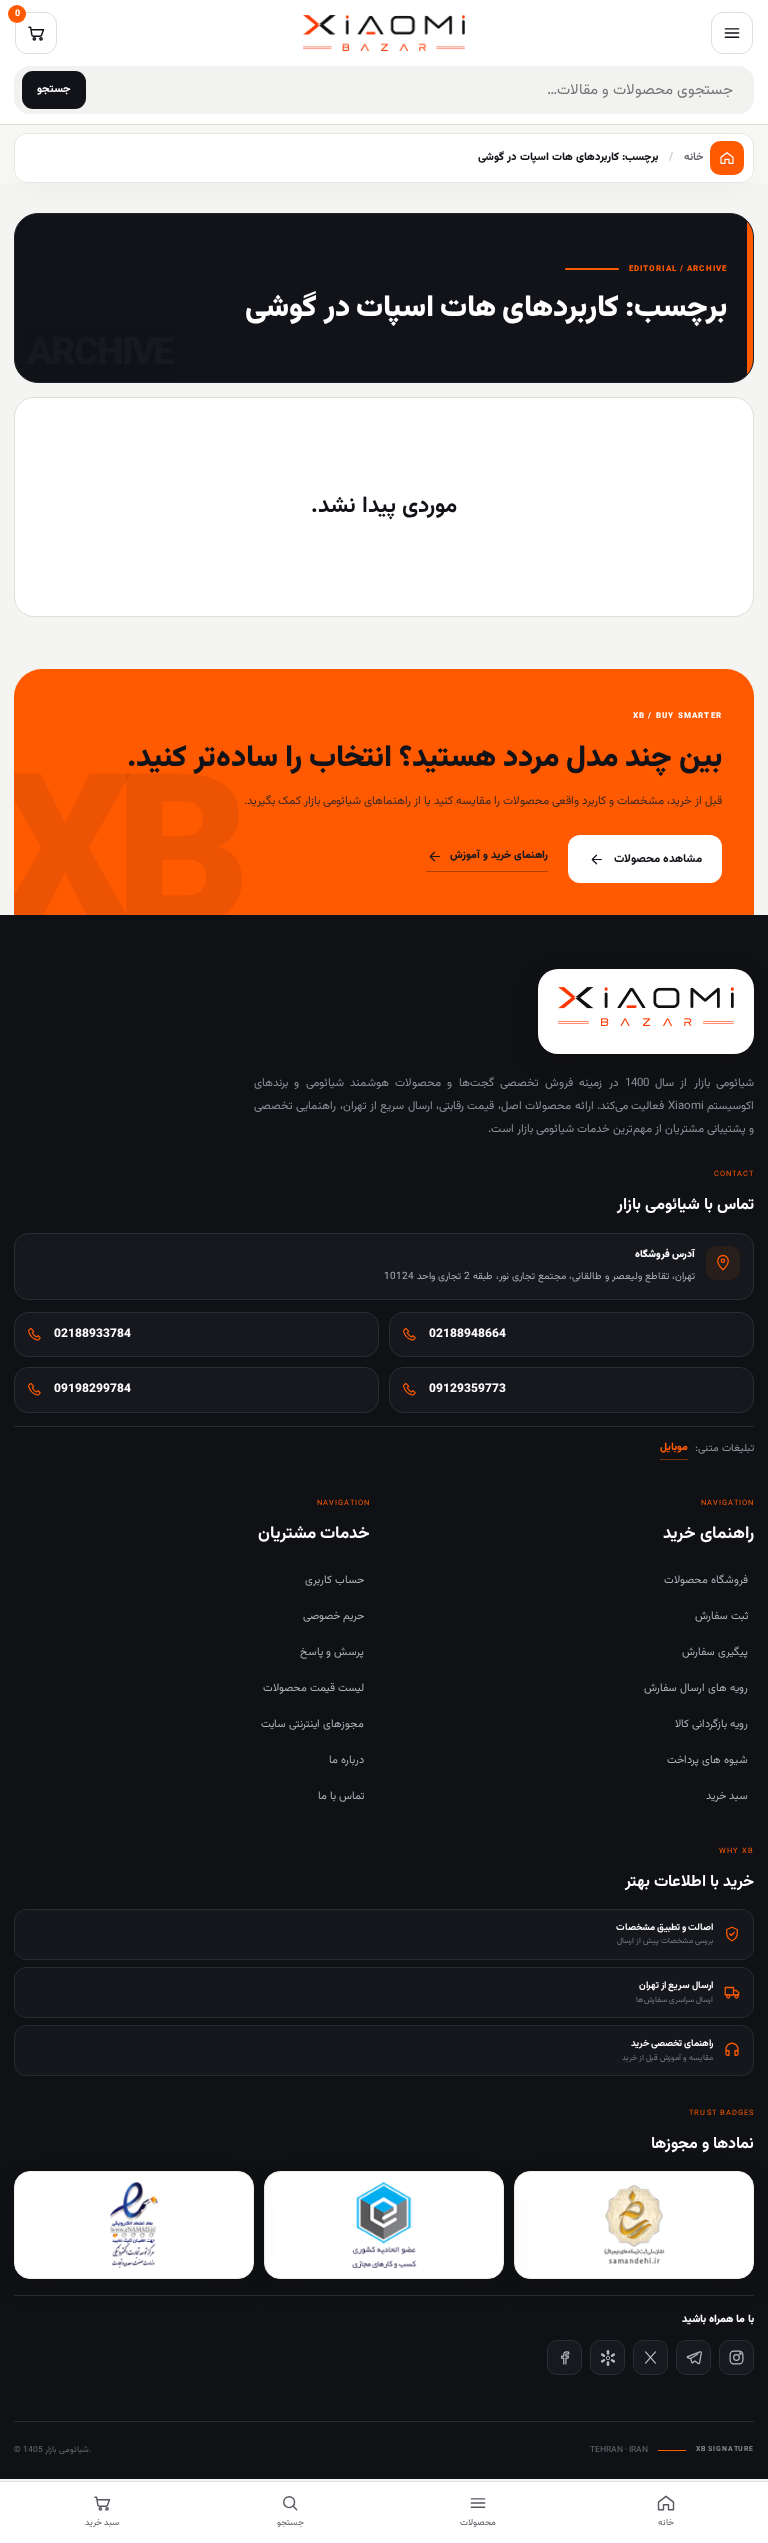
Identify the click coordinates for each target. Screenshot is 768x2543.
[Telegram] (693, 2357)
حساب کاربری (334, 1580)
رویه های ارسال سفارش (696, 1688)
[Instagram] (736, 2357)
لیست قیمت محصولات (313, 1688)
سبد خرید (727, 1796)
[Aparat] (607, 2357)
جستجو (54, 89)
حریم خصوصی (333, 1616)
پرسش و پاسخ (332, 1652)
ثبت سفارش (721, 1616)
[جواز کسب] (384, 2225)
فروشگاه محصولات (706, 1580)
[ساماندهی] (634, 2225)
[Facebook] (564, 2357)
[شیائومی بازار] (384, 33)
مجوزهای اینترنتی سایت (312, 1724)
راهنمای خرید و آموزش (499, 855)
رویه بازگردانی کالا (711, 1724)
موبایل (674, 1447)
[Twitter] (650, 2357)
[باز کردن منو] (732, 33)
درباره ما (346, 1760)
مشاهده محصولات (658, 859)
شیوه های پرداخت (707, 1760)
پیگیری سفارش (715, 1652)
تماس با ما (341, 1796)
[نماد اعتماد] (134, 2225)
